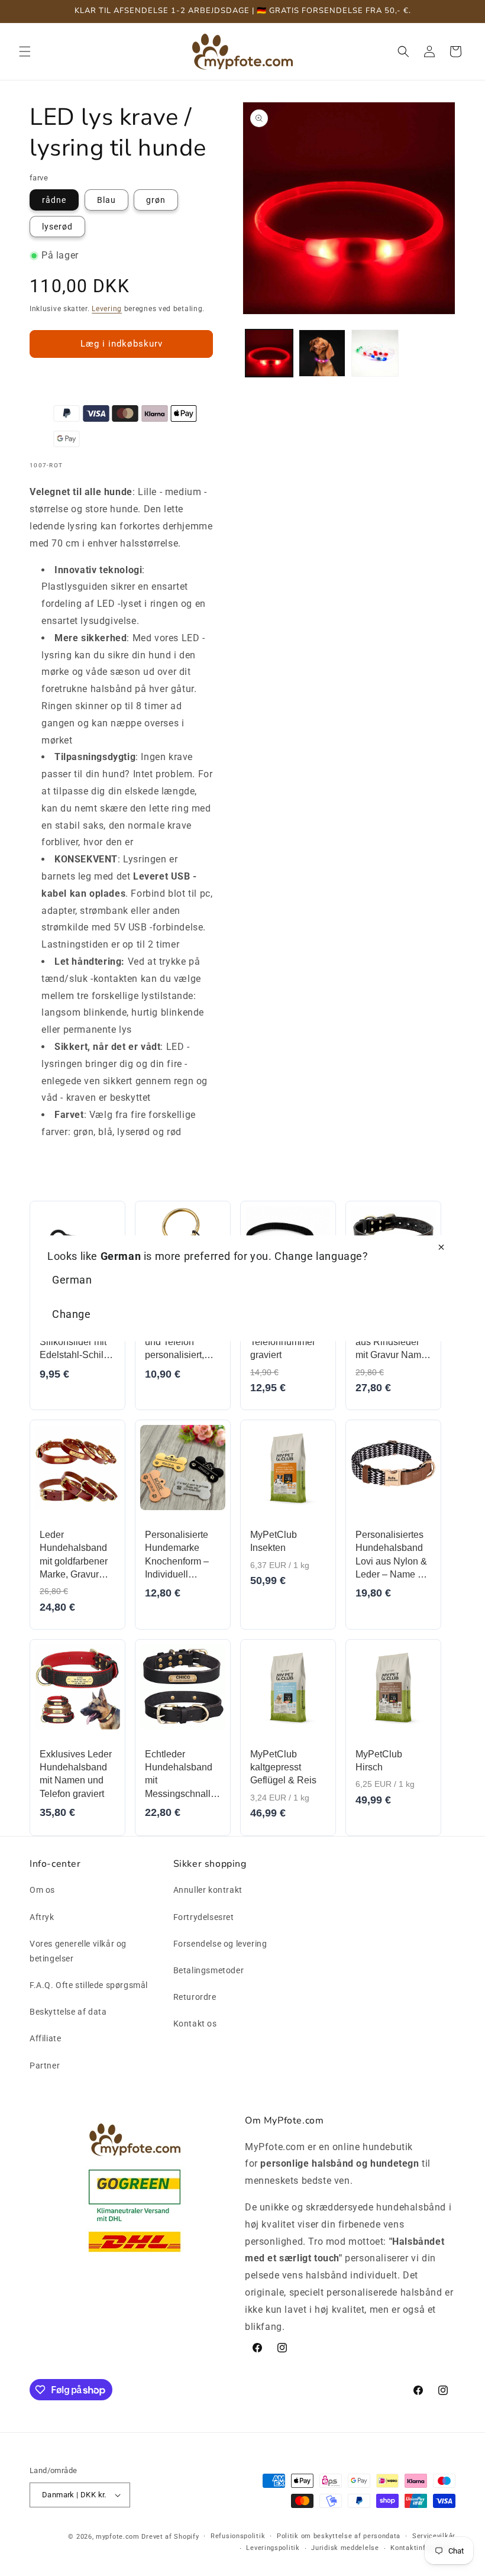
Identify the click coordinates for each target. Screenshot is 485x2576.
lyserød (57, 227)
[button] (25, 51)
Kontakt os (195, 2024)
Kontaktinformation (423, 2548)
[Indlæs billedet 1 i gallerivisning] (269, 353)
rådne (54, 200)
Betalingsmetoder (209, 1970)
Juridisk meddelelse (345, 2548)
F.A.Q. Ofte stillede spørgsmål (89, 1985)
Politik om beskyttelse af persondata (339, 2536)
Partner (45, 2066)
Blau (106, 200)
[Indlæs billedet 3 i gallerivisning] (375, 353)
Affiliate (45, 2038)
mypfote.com (118, 2537)
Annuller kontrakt (208, 1890)
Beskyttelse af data (68, 2012)
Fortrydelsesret (204, 1917)
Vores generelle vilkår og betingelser (78, 1951)
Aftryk (42, 1917)
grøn (156, 200)
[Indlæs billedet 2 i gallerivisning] (322, 353)
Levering (107, 309)
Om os (42, 1890)
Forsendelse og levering (220, 1944)
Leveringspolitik (273, 2548)
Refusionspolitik (238, 2536)
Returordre (195, 1997)
